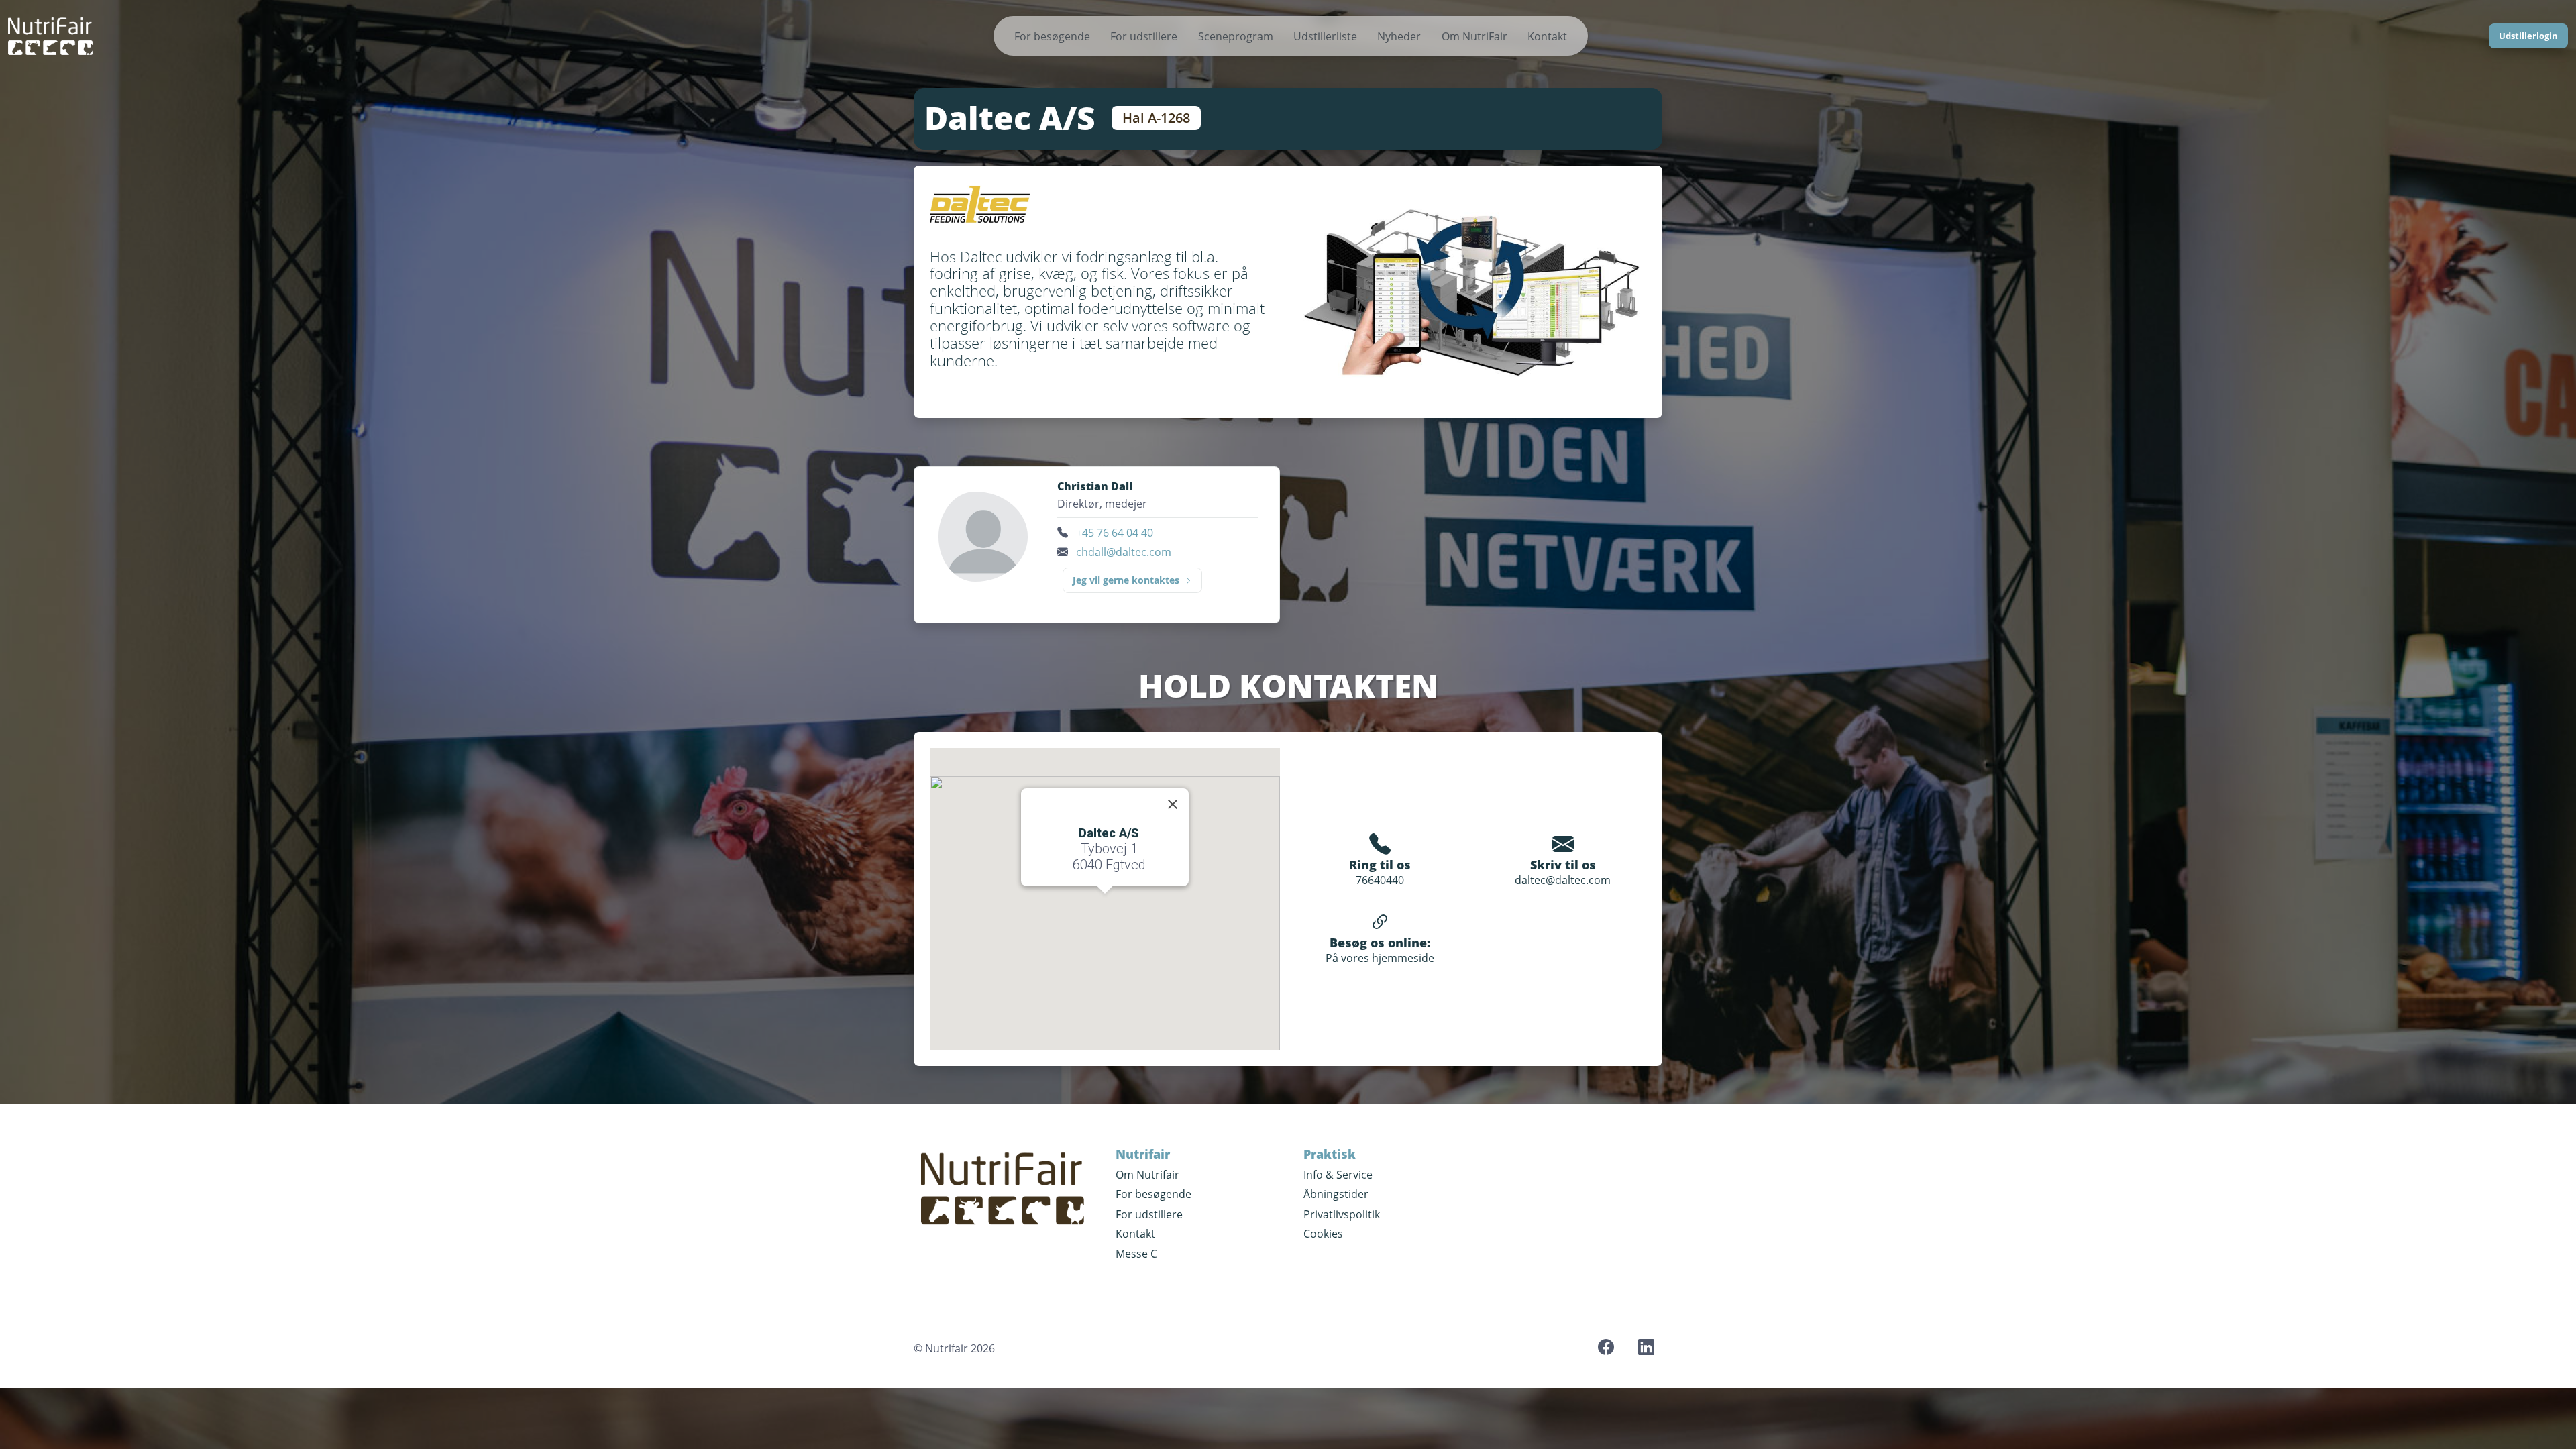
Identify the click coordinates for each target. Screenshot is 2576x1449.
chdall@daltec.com (1124, 552)
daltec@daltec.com (1563, 880)
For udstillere (1144, 36)
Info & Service (1338, 1175)
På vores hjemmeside (1380, 958)
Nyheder (1399, 36)
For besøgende (1052, 36)
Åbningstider (1336, 1194)
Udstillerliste (1325, 36)
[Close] (1173, 804)
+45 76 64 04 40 (1115, 533)
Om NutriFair (1474, 36)
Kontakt (1547, 36)
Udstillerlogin (2528, 36)
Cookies (1323, 1234)
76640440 (1380, 880)
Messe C (1136, 1254)
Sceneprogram (1236, 36)
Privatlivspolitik (1342, 1214)
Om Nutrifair (1147, 1175)
